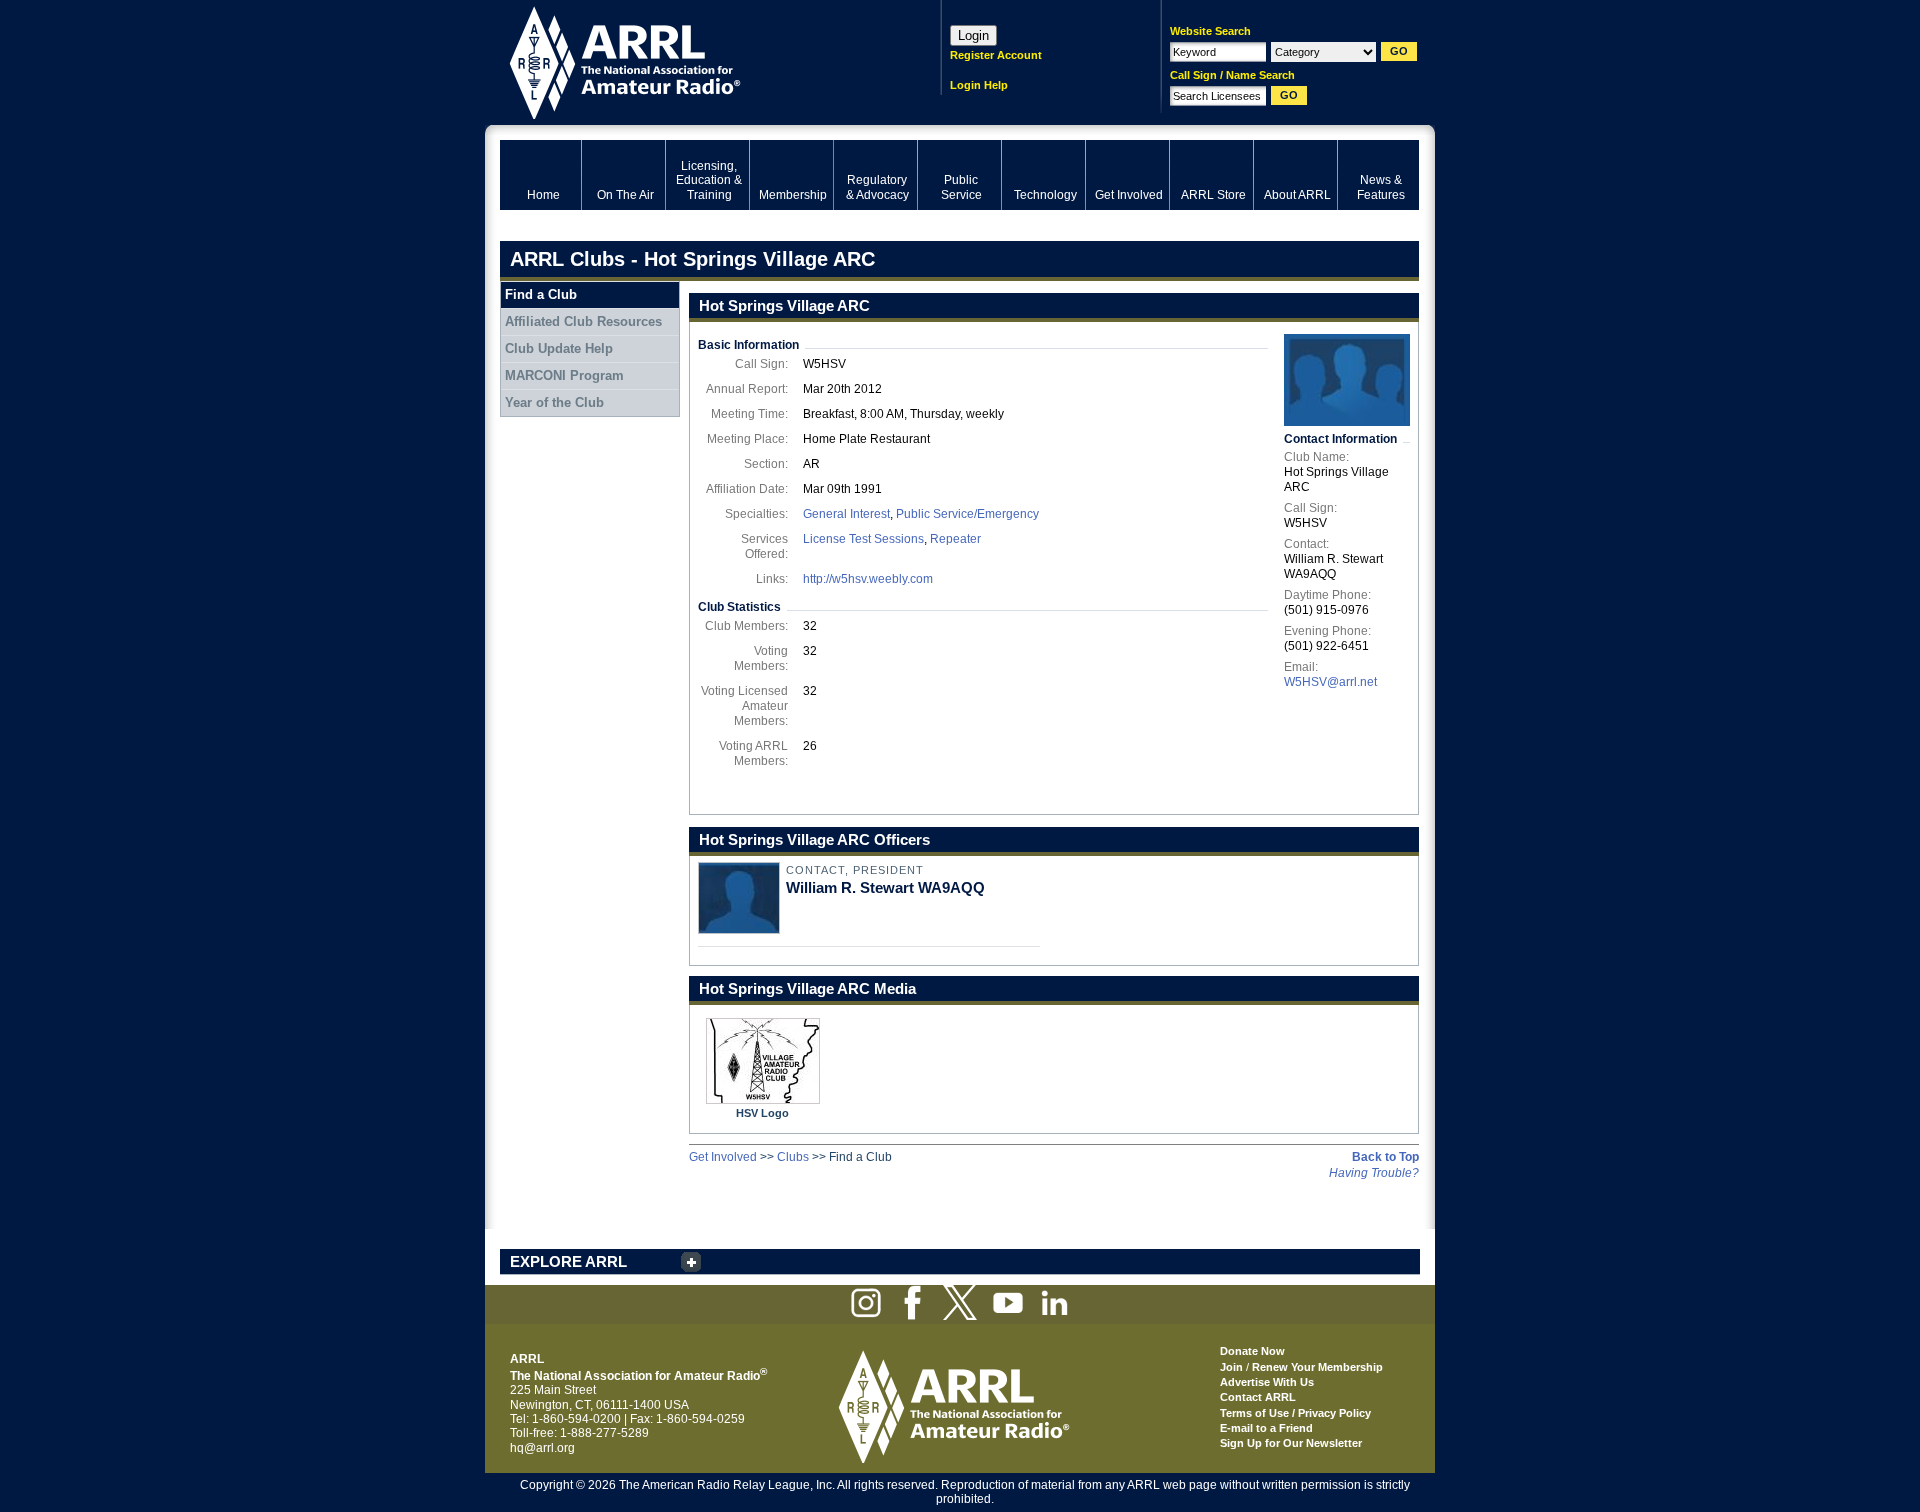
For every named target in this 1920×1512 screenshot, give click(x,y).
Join (1231, 1367)
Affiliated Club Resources (583, 321)
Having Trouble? (1374, 1173)
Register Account (996, 55)
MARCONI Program (564, 375)
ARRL (694, 60)
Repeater (955, 539)
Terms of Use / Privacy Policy (1295, 1413)
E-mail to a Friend (1266, 1428)
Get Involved (723, 1157)
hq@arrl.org (542, 1448)
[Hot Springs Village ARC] (1347, 380)
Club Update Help (559, 348)
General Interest (846, 514)
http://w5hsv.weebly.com (868, 579)
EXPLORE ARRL (568, 1261)
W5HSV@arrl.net (1330, 682)
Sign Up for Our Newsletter (1291, 1443)
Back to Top (1385, 1157)
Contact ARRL (1258, 1397)
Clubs (793, 1157)
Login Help (979, 85)
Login (973, 35)
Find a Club (541, 294)
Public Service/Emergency (967, 514)
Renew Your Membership (1317, 1367)
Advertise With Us (1267, 1382)
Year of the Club (554, 402)
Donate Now (1252, 1351)
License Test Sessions (863, 539)
